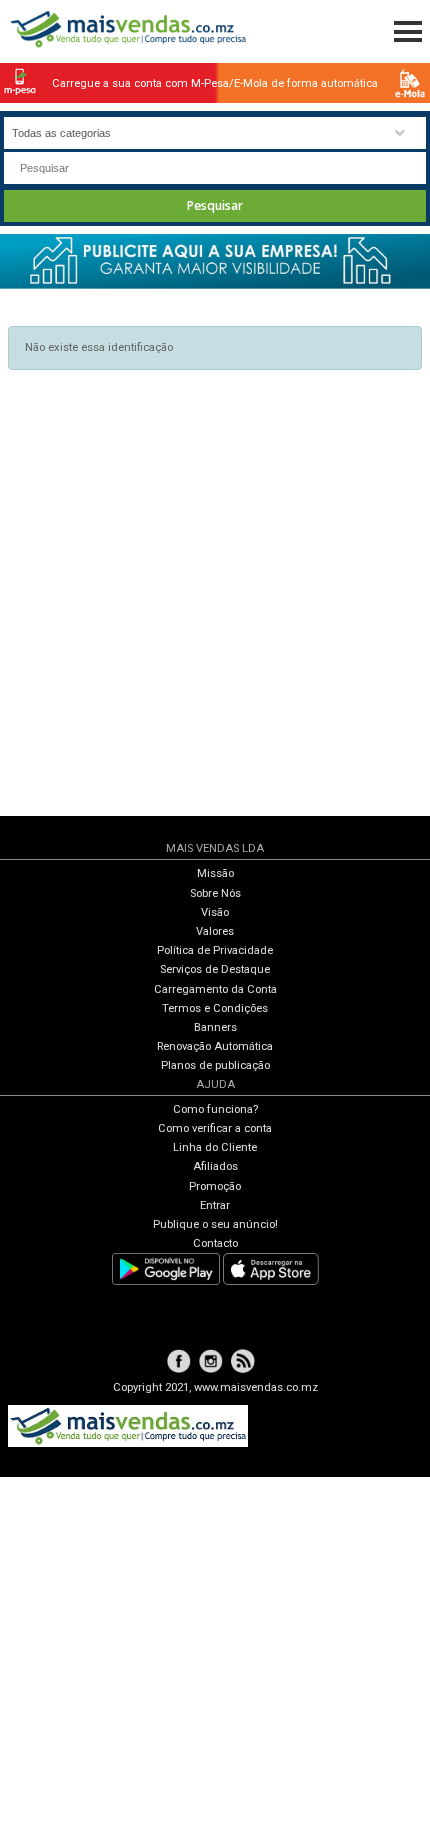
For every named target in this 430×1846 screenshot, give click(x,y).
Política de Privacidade (215, 950)
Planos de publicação (215, 1065)
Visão (215, 912)
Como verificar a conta (215, 1128)
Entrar (215, 1205)
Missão (215, 873)
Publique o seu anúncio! (215, 1224)
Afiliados (215, 1166)
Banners (215, 1027)
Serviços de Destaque (215, 969)
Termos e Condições (215, 1008)
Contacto (215, 1243)
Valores (215, 931)
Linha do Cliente (215, 1147)
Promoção (215, 1186)
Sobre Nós (215, 893)
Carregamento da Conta (215, 989)
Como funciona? (215, 1109)
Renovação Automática (215, 1046)
